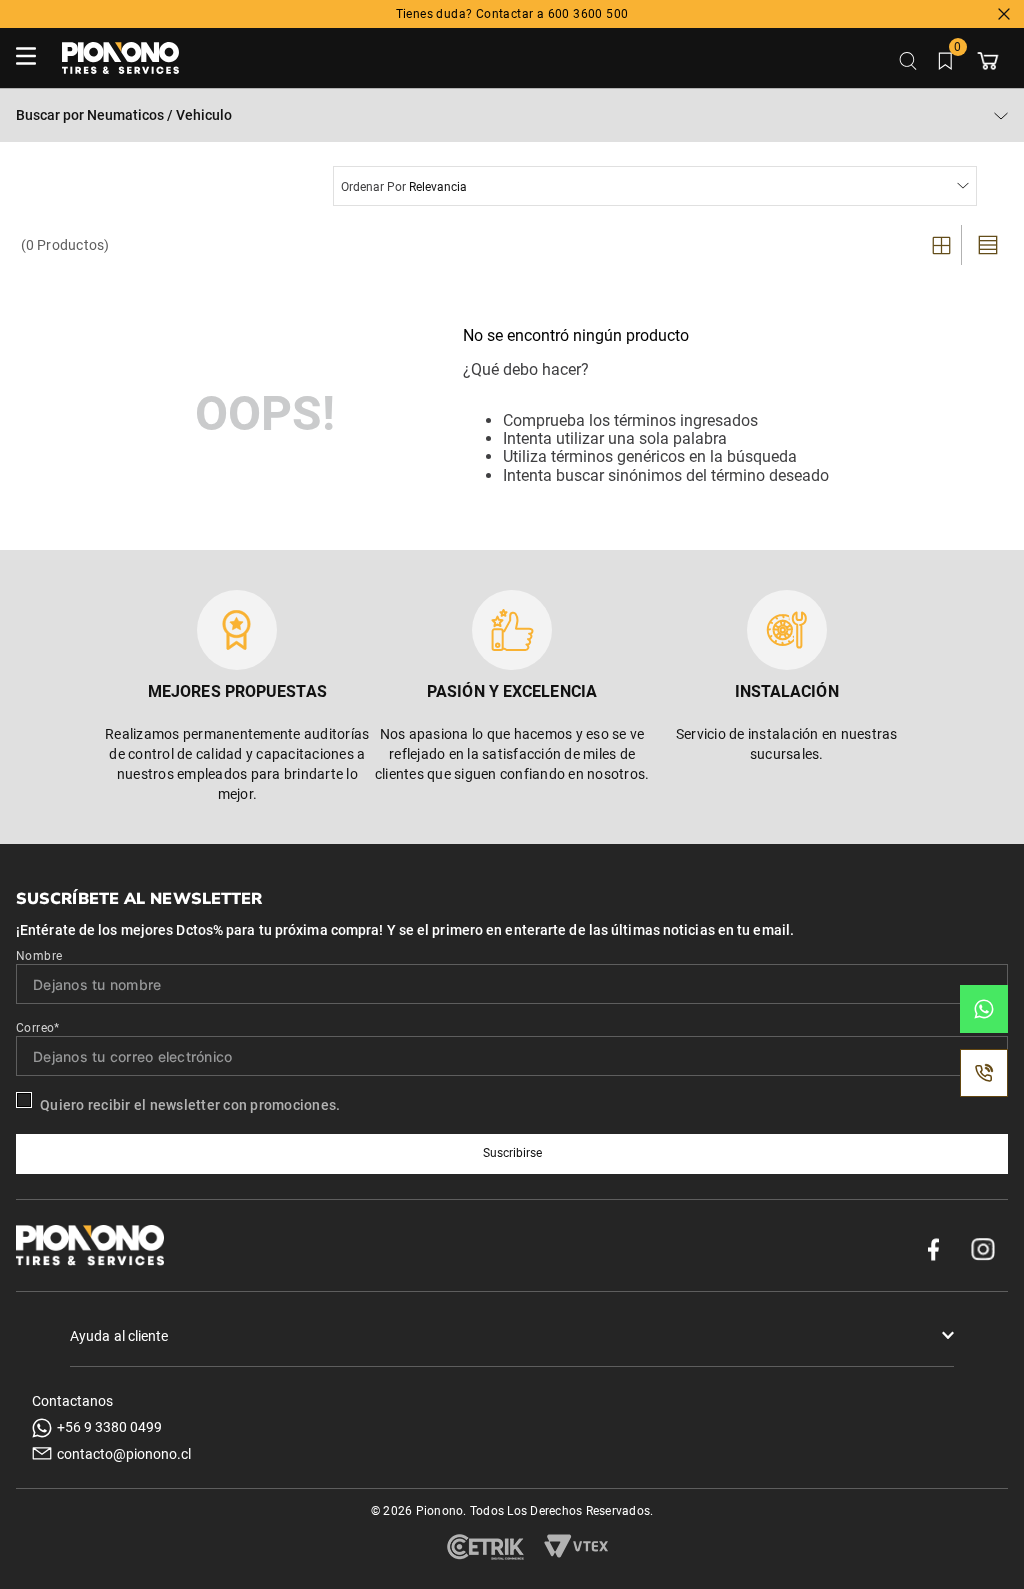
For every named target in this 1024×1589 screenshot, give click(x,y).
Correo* (38, 1028)
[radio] (944, 245)
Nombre (39, 956)
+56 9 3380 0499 (109, 1427)
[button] (512, 1336)
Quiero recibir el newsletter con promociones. (190, 1105)
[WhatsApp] (984, 1009)
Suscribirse (512, 1153)
